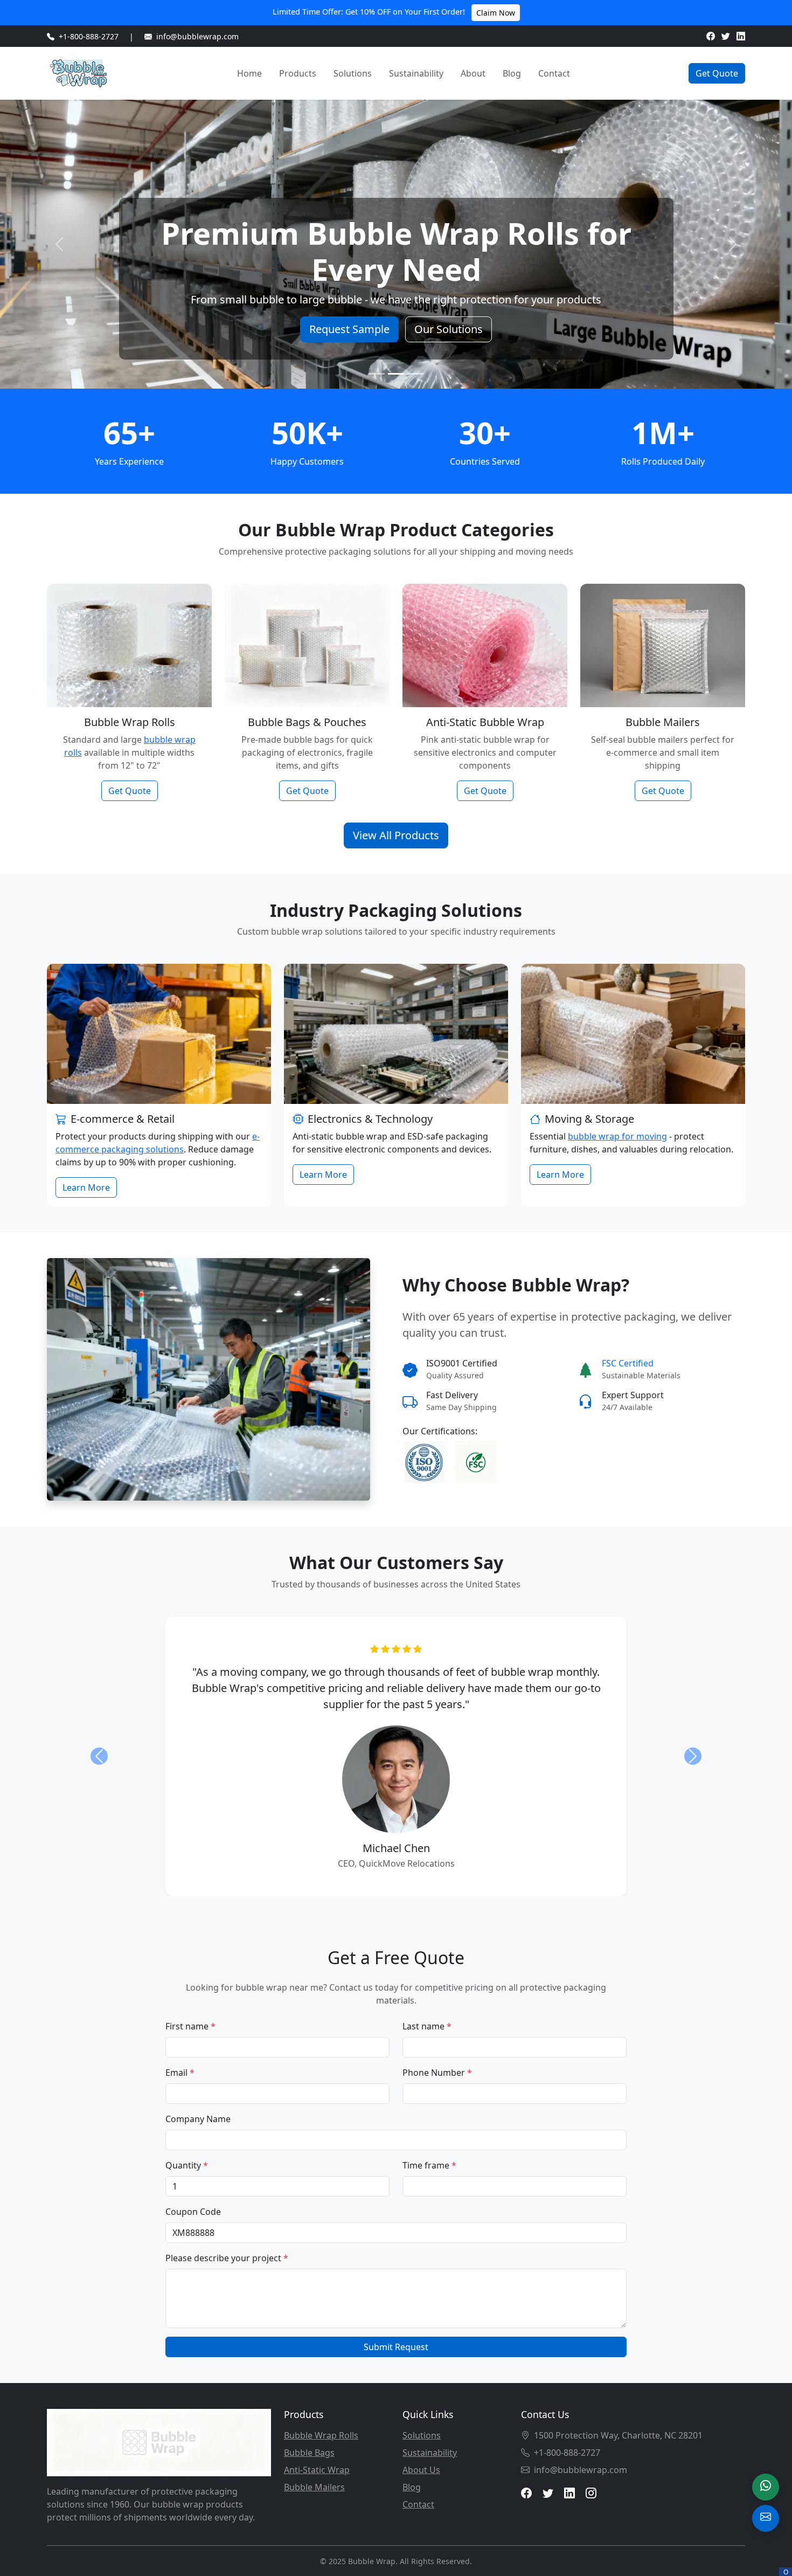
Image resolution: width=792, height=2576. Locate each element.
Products (298, 73)
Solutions (353, 73)
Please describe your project (227, 2258)
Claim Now (496, 13)
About (473, 73)
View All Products (396, 835)
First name (190, 2026)
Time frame (429, 2165)
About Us (421, 2470)
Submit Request (396, 2347)
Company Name (198, 2119)
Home (249, 73)
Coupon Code (193, 2212)
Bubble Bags (309, 2453)
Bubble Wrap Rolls (321, 2435)
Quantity (187, 2165)
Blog (512, 73)
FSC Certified (628, 1363)
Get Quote (717, 73)
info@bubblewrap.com (197, 36)
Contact (554, 73)
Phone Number (437, 2073)
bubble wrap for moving (617, 1136)
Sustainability (416, 73)
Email (180, 2073)
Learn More (86, 1187)
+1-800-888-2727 (89, 36)
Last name (427, 2026)
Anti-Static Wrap (317, 2470)
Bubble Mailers (314, 2487)
